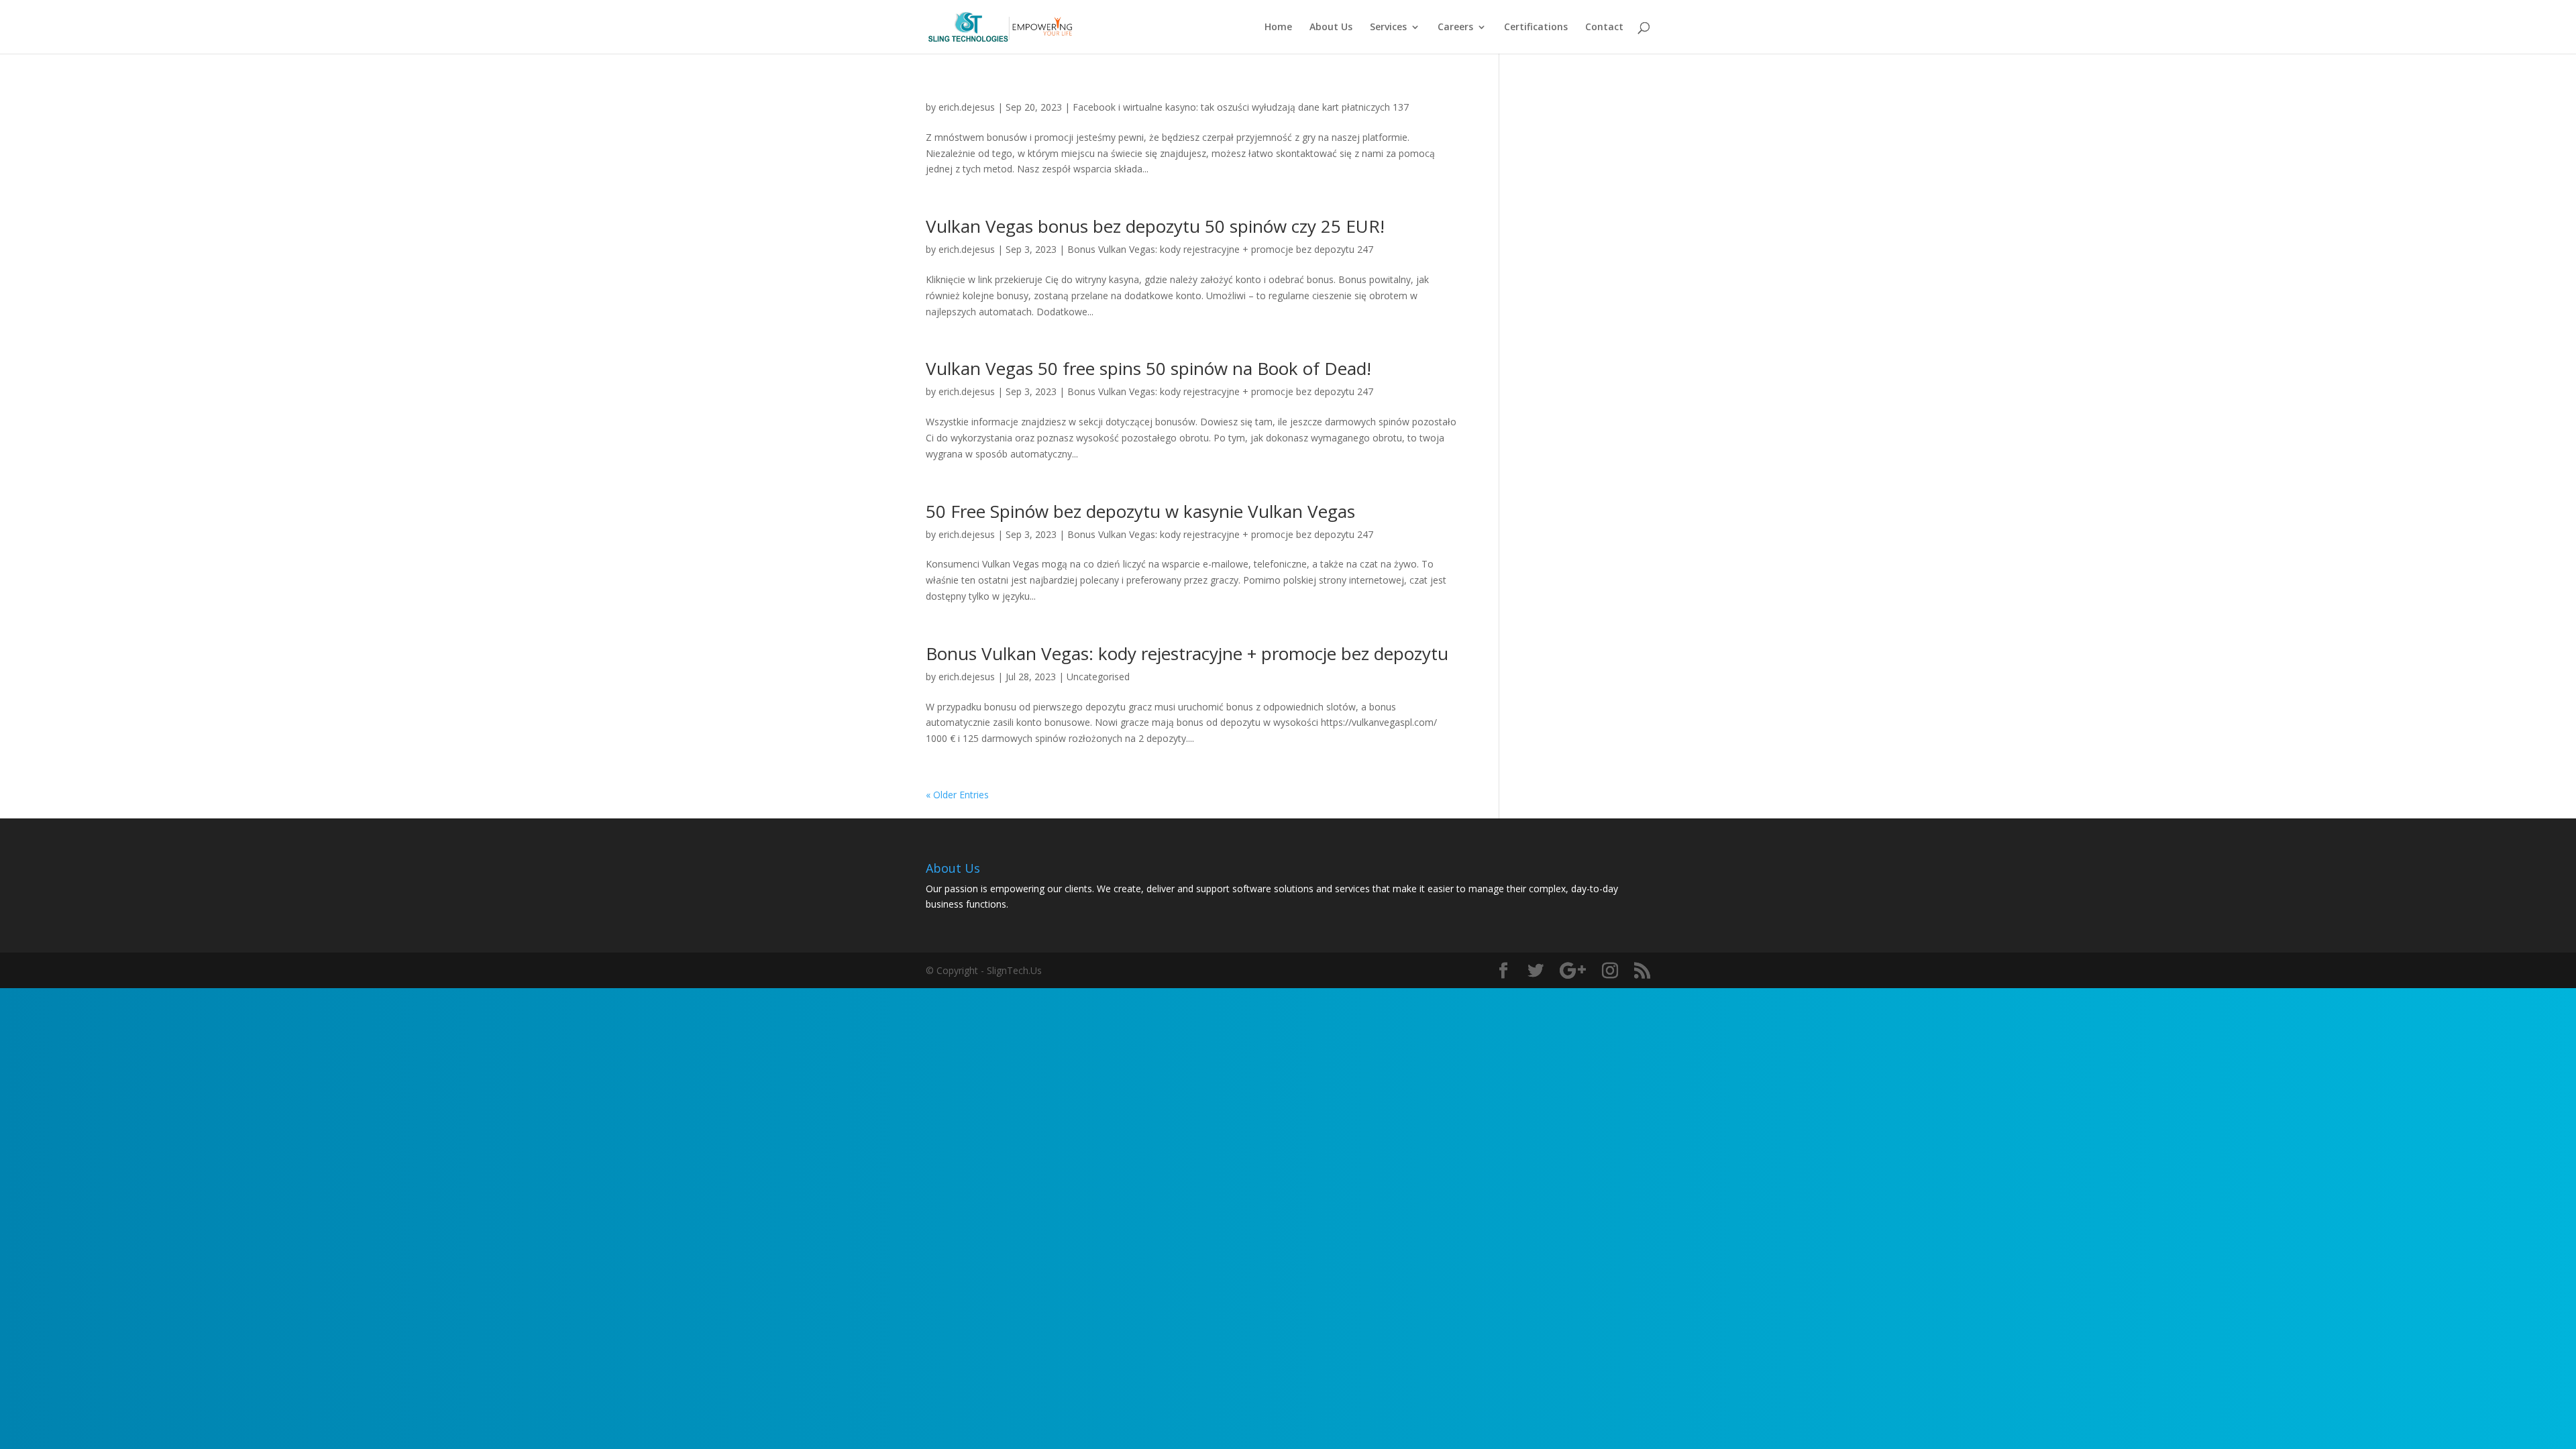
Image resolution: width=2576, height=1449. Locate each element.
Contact (1604, 28)
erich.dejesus (967, 107)
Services (1388, 28)
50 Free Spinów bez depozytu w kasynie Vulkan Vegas (1140, 511)
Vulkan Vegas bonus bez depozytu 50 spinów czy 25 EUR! (1155, 226)
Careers (1455, 28)
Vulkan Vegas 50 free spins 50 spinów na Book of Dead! (1148, 368)
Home (1278, 28)
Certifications (1536, 28)
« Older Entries (957, 795)
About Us (1331, 28)
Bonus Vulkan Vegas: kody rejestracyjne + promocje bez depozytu (1187, 653)
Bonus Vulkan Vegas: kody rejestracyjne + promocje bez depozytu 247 (1220, 249)
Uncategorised (1098, 677)
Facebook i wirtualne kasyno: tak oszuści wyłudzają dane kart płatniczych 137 (1241, 107)
